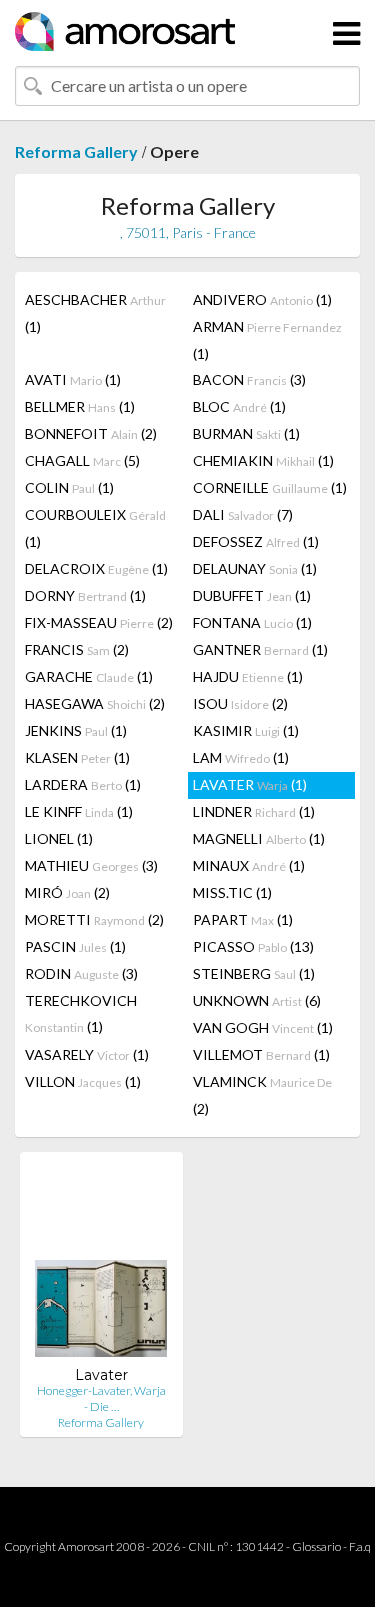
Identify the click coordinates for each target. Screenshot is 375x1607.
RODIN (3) (81, 973)
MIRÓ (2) (67, 892)
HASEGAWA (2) (95, 703)
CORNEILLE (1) (270, 487)
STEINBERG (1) (254, 973)
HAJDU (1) (248, 676)
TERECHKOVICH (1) (81, 1013)
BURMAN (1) (246, 433)
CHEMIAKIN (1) (263, 460)
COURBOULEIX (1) (95, 528)
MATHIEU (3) (91, 865)
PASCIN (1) (75, 946)
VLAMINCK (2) (262, 1095)
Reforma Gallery (76, 151)
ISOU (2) (240, 703)
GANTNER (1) (260, 649)
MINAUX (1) (249, 865)
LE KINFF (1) (79, 811)
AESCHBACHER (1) (95, 313)
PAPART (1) (243, 919)
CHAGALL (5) (82, 460)
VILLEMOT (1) (261, 1054)
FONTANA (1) (252, 622)
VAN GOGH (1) (263, 1027)
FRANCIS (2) (77, 649)
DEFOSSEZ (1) (256, 541)
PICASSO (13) (253, 946)
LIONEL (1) (59, 838)
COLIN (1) (69, 487)
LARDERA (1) (83, 784)
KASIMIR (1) (246, 730)
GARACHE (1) (89, 676)
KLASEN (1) (77, 757)
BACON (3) (249, 379)
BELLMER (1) (80, 406)
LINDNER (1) (254, 811)
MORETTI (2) (94, 919)
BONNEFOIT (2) (91, 433)
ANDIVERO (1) (262, 299)
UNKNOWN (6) (257, 1000)
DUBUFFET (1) (252, 595)
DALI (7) (243, 514)
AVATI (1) (73, 379)
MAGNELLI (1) (259, 838)
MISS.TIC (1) (232, 892)
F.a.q (360, 1546)
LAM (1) (241, 757)
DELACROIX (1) (96, 568)
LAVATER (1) (250, 784)
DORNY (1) (85, 595)
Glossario (316, 1546)
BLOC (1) (239, 406)
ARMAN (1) (267, 340)
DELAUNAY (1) (255, 568)
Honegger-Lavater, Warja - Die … (101, 1398)
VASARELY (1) (87, 1054)
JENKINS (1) (76, 730)
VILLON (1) (83, 1081)
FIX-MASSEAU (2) (99, 622)
